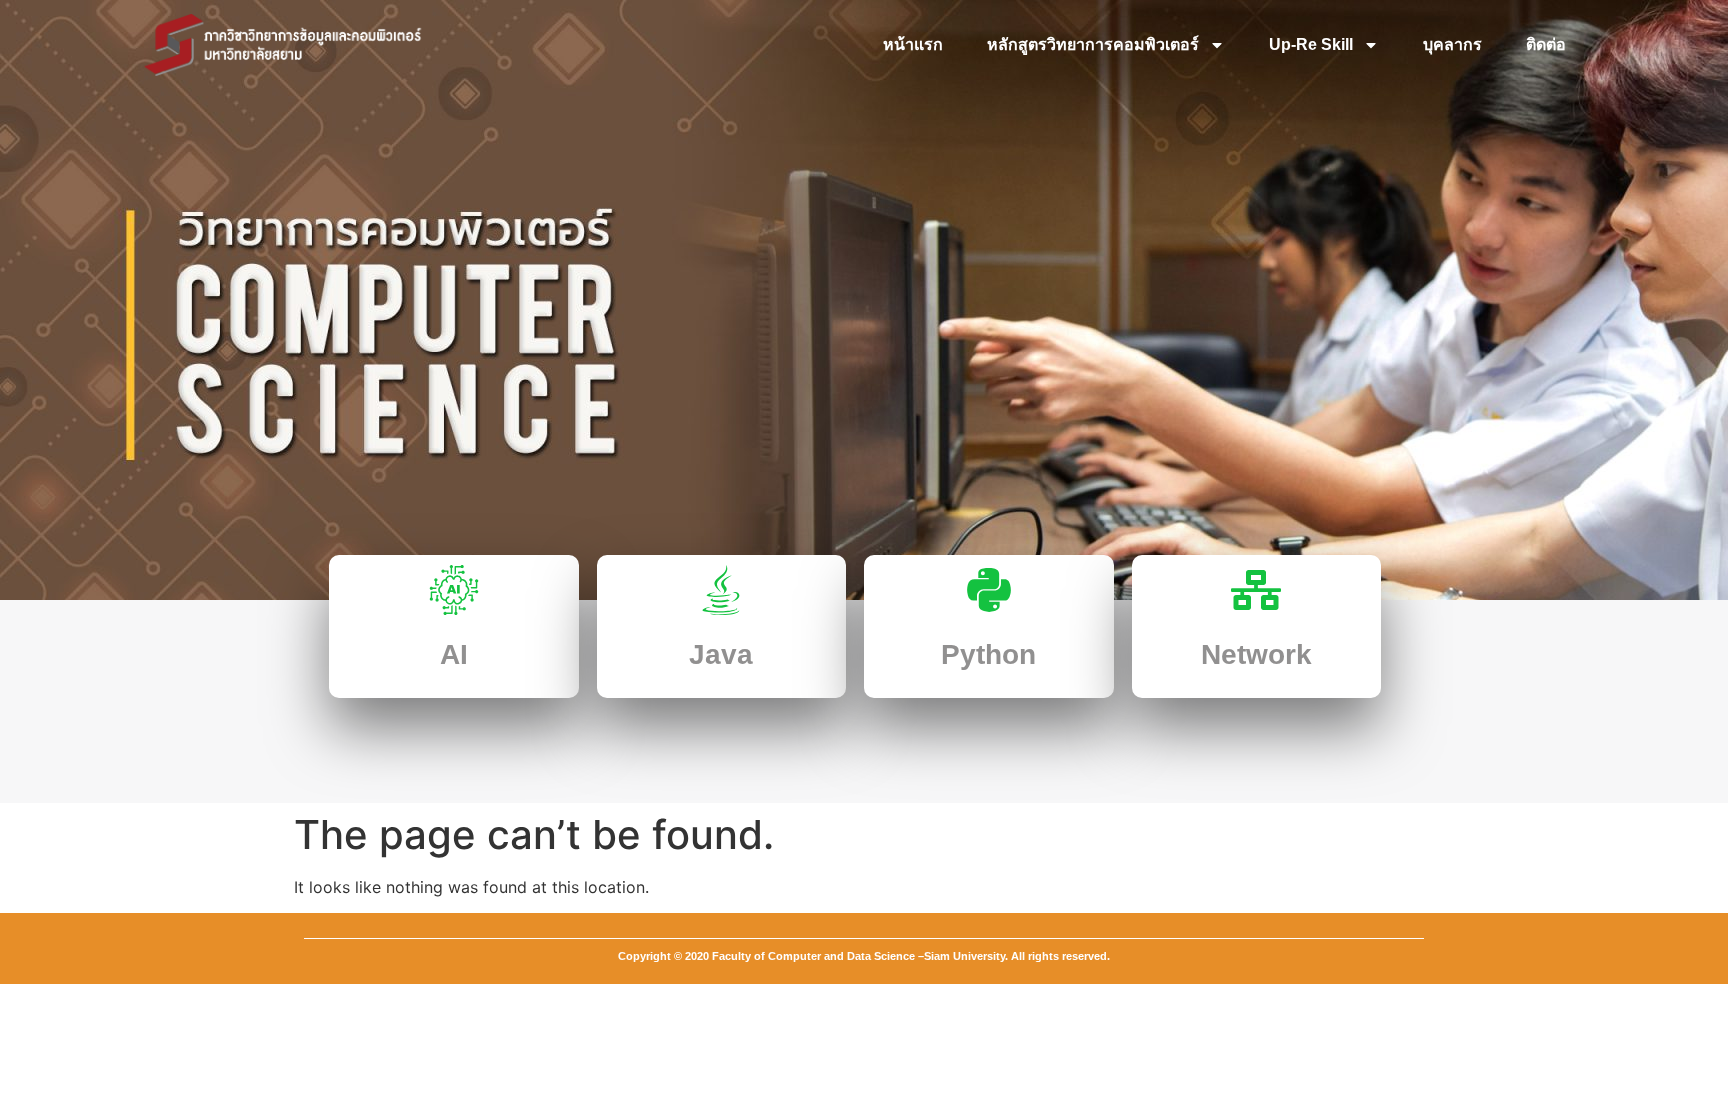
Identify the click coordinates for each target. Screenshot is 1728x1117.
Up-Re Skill (1311, 44)
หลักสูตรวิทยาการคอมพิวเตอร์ (1093, 44)
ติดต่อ (1546, 44)
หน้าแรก (913, 44)
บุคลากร (1452, 44)
